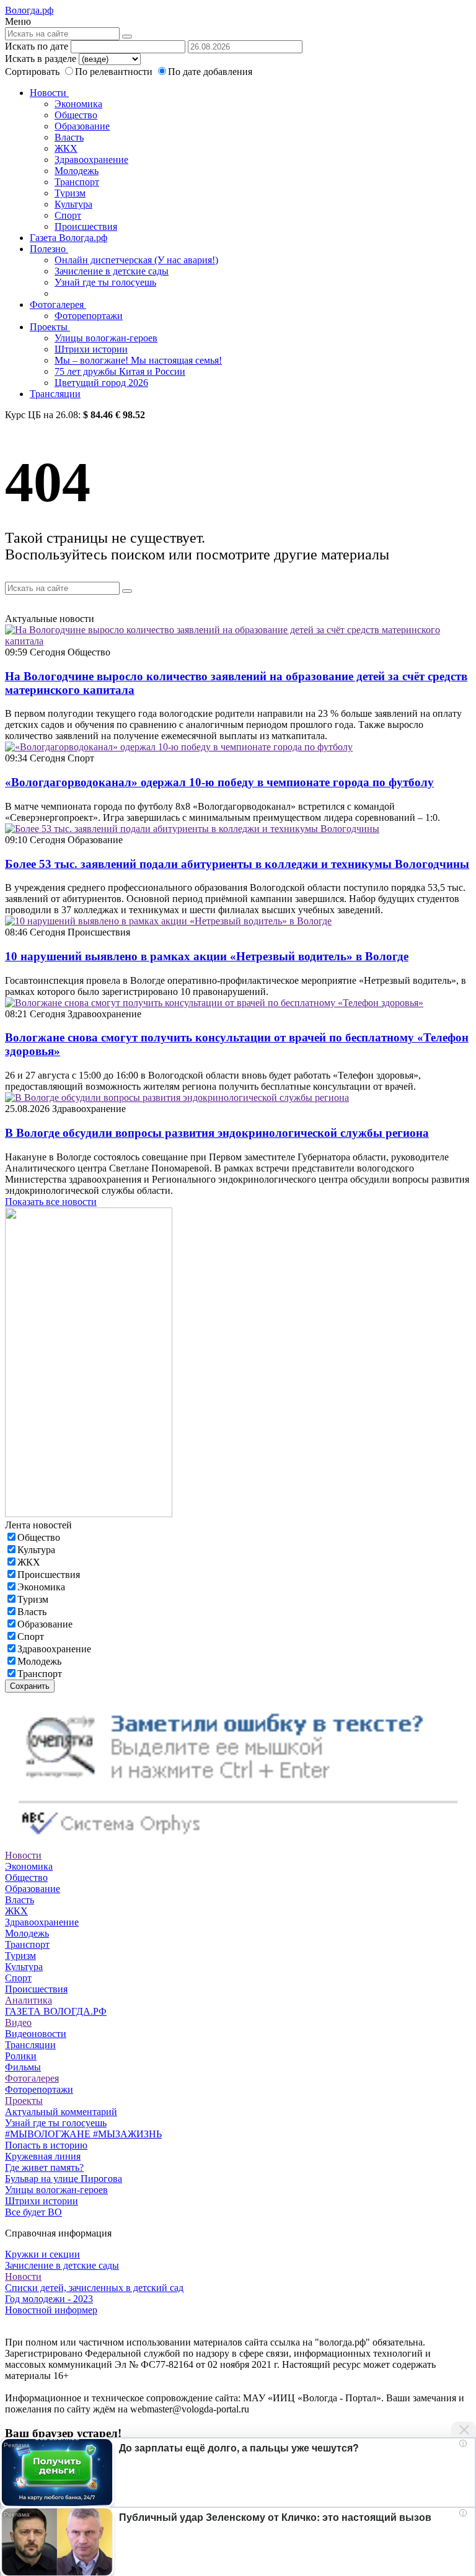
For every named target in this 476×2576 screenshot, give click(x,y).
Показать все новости (51, 1202)
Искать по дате (37, 46)
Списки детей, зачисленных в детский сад (94, 2288)
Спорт (68, 215)
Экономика (78, 104)
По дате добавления (210, 72)
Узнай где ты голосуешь (105, 282)
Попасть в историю (46, 2145)
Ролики (21, 2056)
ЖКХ (66, 148)
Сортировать (32, 72)
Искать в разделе (41, 59)
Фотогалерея (58, 304)
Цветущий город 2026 (101, 383)
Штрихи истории (91, 349)
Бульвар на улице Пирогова (64, 2179)
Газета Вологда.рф (68, 238)
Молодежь (77, 171)
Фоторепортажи (89, 316)
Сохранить (30, 1686)
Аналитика (29, 2000)
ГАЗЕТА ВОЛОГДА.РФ (56, 2011)
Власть (69, 137)
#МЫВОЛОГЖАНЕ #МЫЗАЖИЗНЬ (83, 2134)
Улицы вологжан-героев (106, 338)
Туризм (70, 193)
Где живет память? (44, 2167)
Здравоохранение (91, 160)
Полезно (49, 249)
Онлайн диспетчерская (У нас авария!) (136, 260)
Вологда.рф (29, 10)
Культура (73, 204)
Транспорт (77, 182)
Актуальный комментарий (61, 2112)
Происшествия (86, 226)
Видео (18, 2022)
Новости (49, 93)
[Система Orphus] (238, 1844)
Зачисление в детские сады (112, 271)
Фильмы (23, 2067)
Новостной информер (51, 2310)
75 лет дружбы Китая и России (120, 371)
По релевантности (115, 72)
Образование (82, 126)
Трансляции (55, 394)
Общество (76, 115)
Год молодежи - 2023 (49, 2299)
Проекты (50, 327)
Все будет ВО (33, 2212)
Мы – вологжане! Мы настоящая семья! (138, 360)
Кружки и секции (42, 2254)
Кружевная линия (43, 2156)
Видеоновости (36, 2034)
